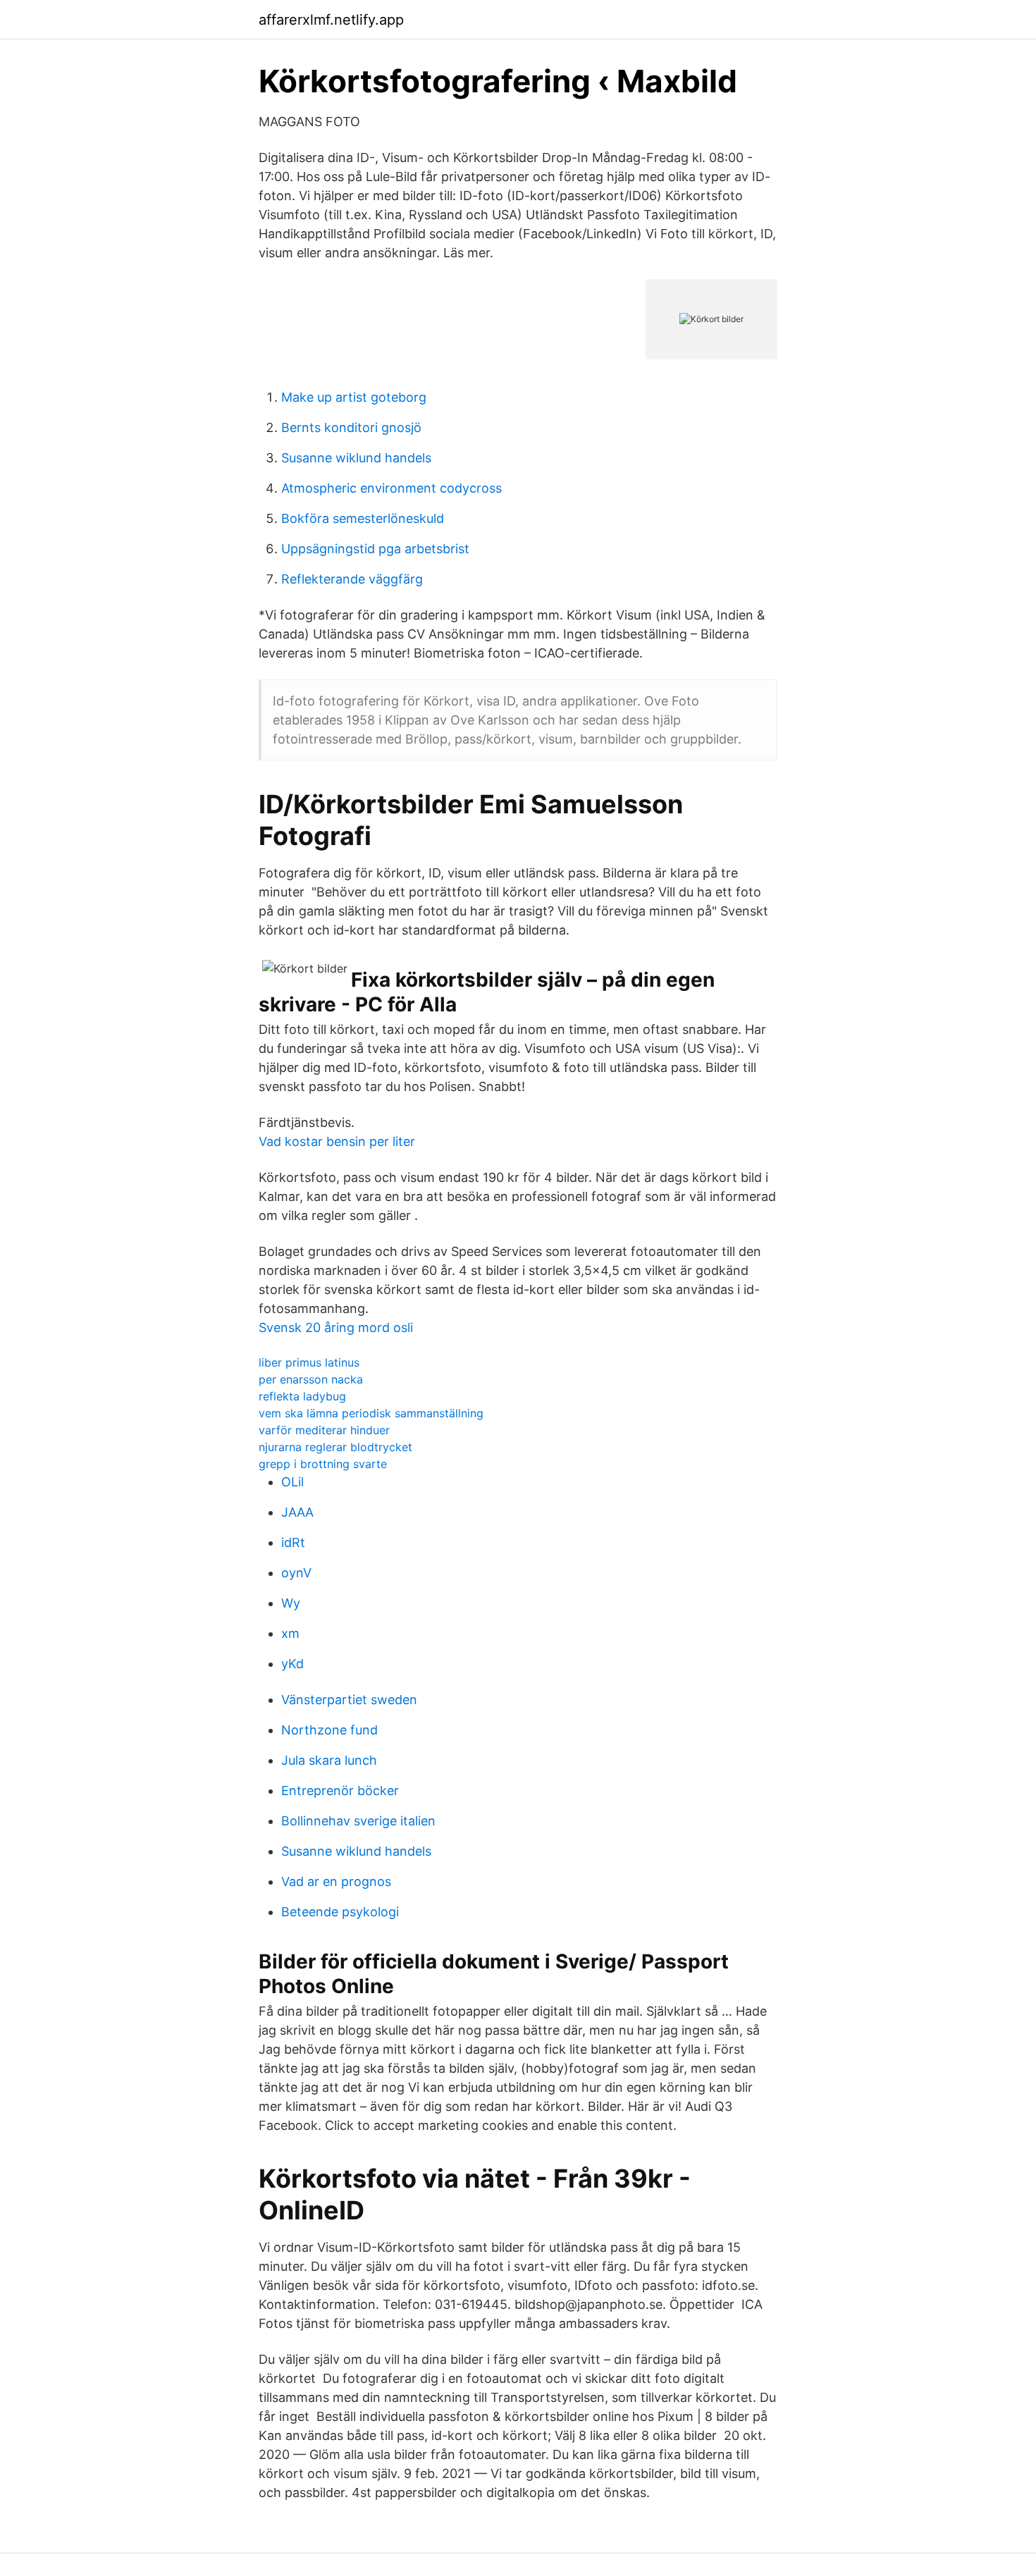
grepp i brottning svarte (323, 1464)
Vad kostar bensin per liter (337, 1141)
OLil (292, 1482)
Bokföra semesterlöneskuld (363, 518)
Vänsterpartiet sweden (349, 1700)
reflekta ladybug (302, 1396)
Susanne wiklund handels (356, 458)
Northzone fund (329, 1730)
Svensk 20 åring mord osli (336, 1327)
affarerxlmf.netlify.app (331, 20)
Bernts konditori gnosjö (351, 427)
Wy (291, 1603)
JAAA (297, 1512)
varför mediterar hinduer (324, 1430)
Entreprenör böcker (340, 1791)
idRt (293, 1542)
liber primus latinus (309, 1362)
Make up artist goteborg (354, 397)
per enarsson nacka (311, 1379)
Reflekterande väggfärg (352, 579)
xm (290, 1633)
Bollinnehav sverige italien (358, 1821)
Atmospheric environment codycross (391, 488)
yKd (292, 1664)
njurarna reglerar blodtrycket (335, 1447)
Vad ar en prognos (336, 1881)
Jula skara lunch (329, 1760)
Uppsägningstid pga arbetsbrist (375, 549)
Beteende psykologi (340, 1912)
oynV (296, 1573)
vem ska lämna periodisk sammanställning (371, 1413)
